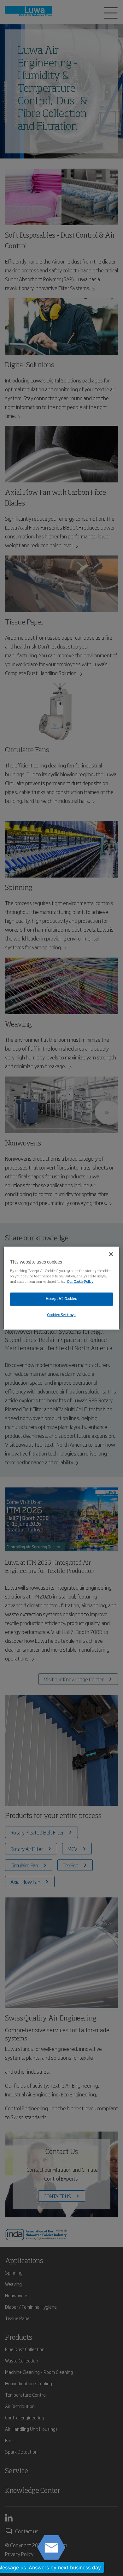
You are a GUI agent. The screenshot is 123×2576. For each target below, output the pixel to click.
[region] (62, 1288)
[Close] (111, 1254)
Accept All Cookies (61, 1299)
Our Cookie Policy (80, 1282)
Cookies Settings (61, 1315)
